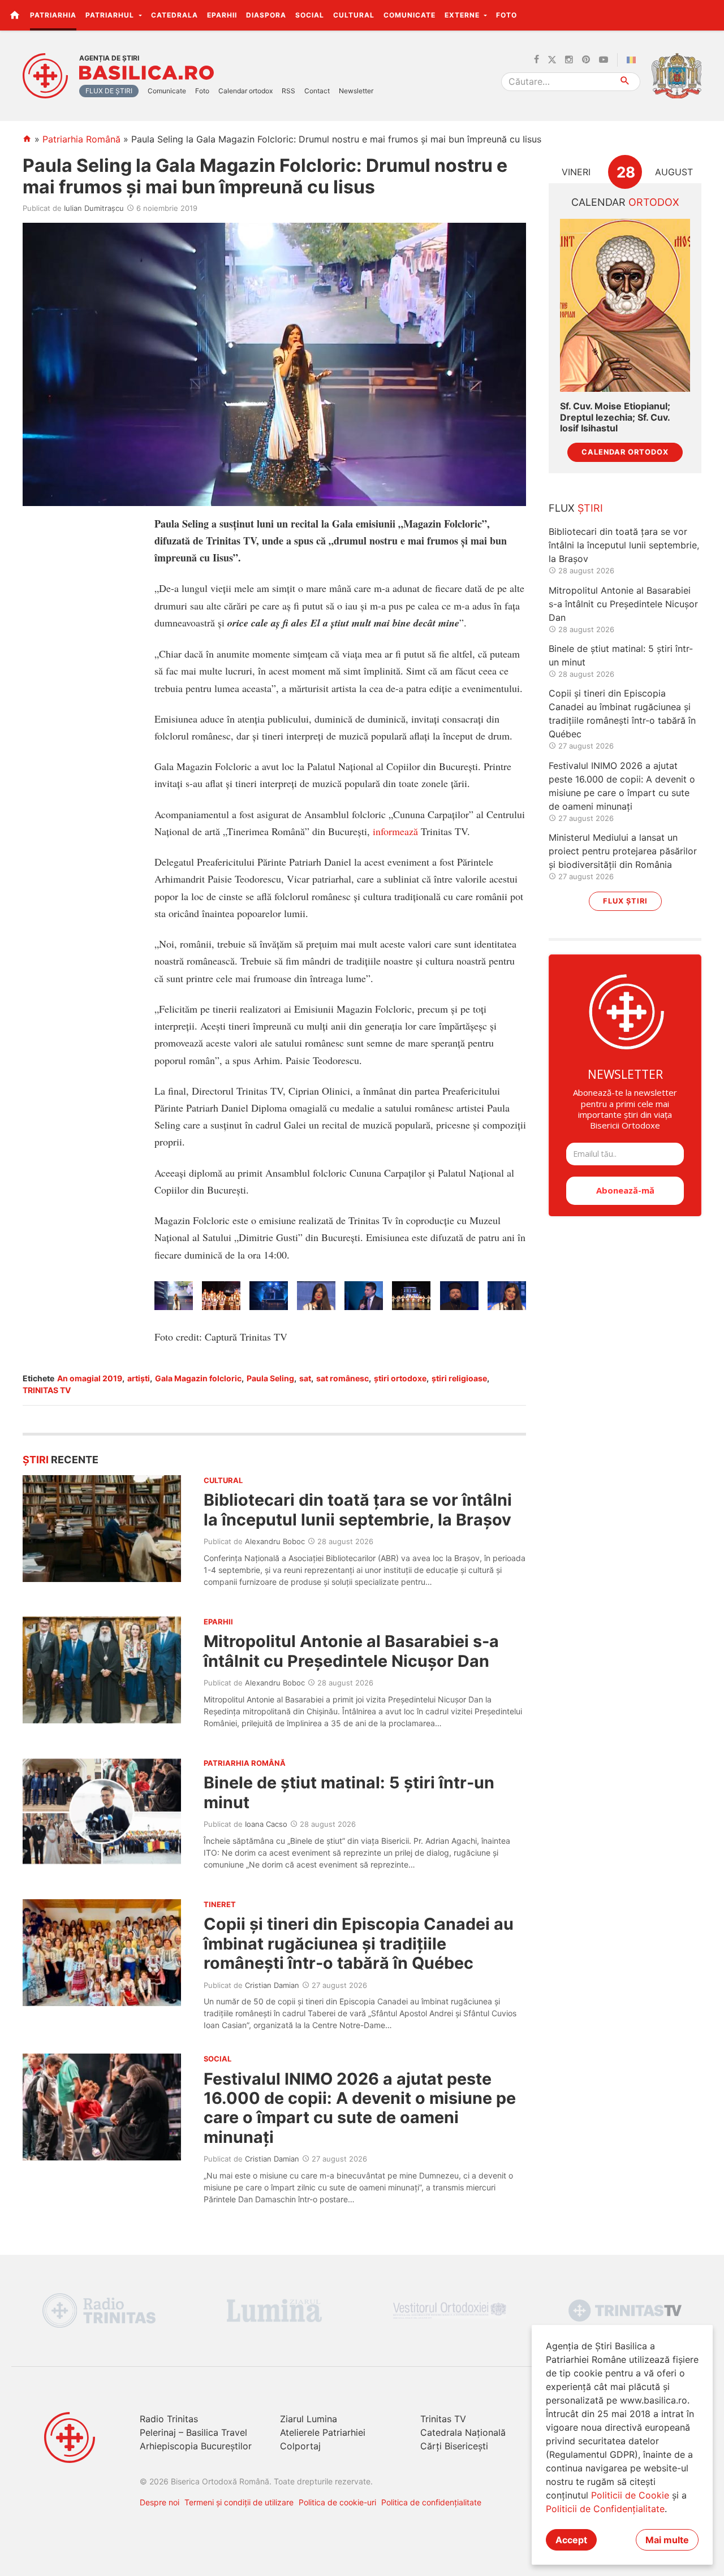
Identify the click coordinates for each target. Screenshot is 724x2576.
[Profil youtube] (604, 60)
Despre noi (160, 2502)
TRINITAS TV (47, 1390)
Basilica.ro (146, 73)
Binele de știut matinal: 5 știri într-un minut (349, 1792)
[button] (709, 15)
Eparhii (222, 15)
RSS (288, 91)
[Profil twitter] (552, 60)
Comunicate (410, 15)
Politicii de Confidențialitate (605, 2509)
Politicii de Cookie (630, 2495)
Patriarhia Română (81, 139)
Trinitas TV (443, 2419)
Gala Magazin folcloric (198, 1378)
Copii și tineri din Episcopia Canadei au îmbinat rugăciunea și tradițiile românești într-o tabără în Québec (359, 1943)
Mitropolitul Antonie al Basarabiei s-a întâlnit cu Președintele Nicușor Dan (351, 1651)
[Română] (633, 60)
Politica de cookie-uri (337, 2502)
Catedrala (174, 15)
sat (305, 1378)
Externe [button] (463, 15)
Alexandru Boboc (275, 1541)
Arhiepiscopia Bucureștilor (196, 2446)
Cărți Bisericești (454, 2446)
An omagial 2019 (90, 1378)
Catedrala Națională (463, 2432)
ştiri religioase (459, 1378)
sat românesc (342, 1378)
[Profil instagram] (569, 60)
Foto (507, 15)
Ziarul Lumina (309, 2419)
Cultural (354, 15)
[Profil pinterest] (586, 60)
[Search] (625, 82)
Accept (571, 2540)
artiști (139, 1378)
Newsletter (356, 91)
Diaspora (266, 15)
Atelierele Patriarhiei (323, 2432)
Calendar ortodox (245, 91)
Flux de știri (109, 91)
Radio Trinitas (169, 2419)
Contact (317, 91)
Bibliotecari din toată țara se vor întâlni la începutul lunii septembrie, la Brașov (358, 1509)
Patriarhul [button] (111, 15)
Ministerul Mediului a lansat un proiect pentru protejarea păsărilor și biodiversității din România (623, 851)
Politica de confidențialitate (431, 2502)
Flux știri (625, 901)
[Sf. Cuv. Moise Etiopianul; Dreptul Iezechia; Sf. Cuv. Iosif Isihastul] (625, 306)
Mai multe (667, 2540)
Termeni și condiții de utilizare (239, 2502)
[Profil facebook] (536, 60)
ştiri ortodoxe (400, 1378)
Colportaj (300, 2446)
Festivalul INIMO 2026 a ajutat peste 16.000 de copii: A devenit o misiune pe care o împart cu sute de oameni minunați (360, 2108)
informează (395, 831)
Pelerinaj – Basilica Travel (193, 2432)
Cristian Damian (272, 1985)
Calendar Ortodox (625, 452)
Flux (576, 508)
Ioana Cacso (266, 1824)
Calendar (625, 202)
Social (310, 15)
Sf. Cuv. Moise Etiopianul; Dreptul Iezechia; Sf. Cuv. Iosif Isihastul (615, 417)
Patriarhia (53, 15)
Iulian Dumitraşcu (94, 208)
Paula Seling (270, 1378)
